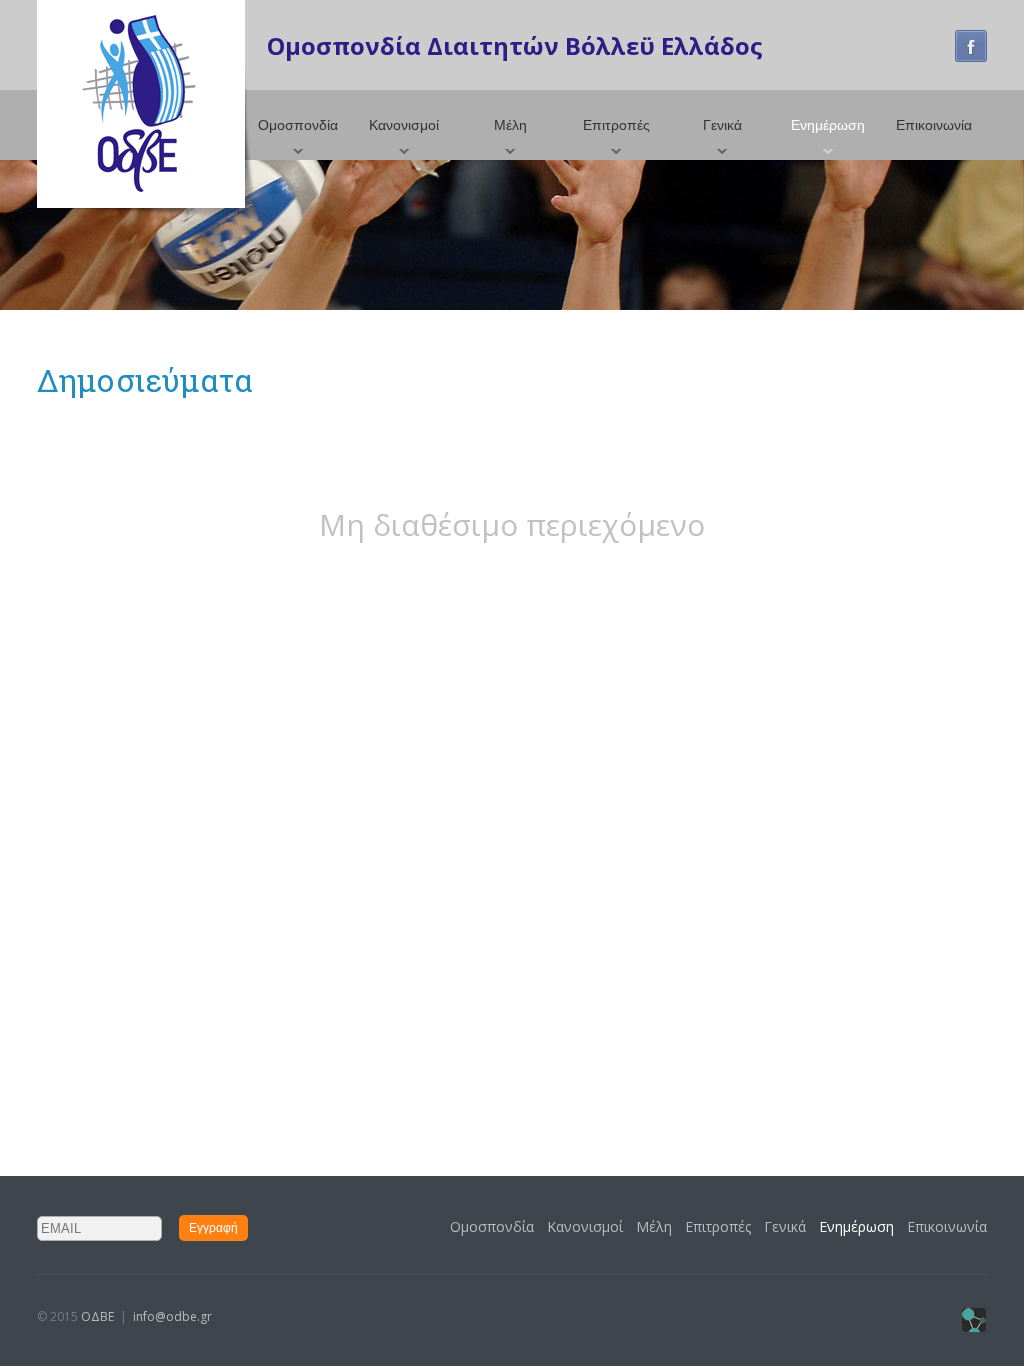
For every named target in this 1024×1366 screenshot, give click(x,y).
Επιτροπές (616, 125)
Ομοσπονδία (298, 125)
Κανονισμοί (404, 125)
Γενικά (722, 125)
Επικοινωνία (934, 125)
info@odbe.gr (172, 1316)
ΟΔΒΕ (97, 1316)
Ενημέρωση (828, 125)
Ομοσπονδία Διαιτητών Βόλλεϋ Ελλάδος (515, 45)
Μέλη (510, 125)
